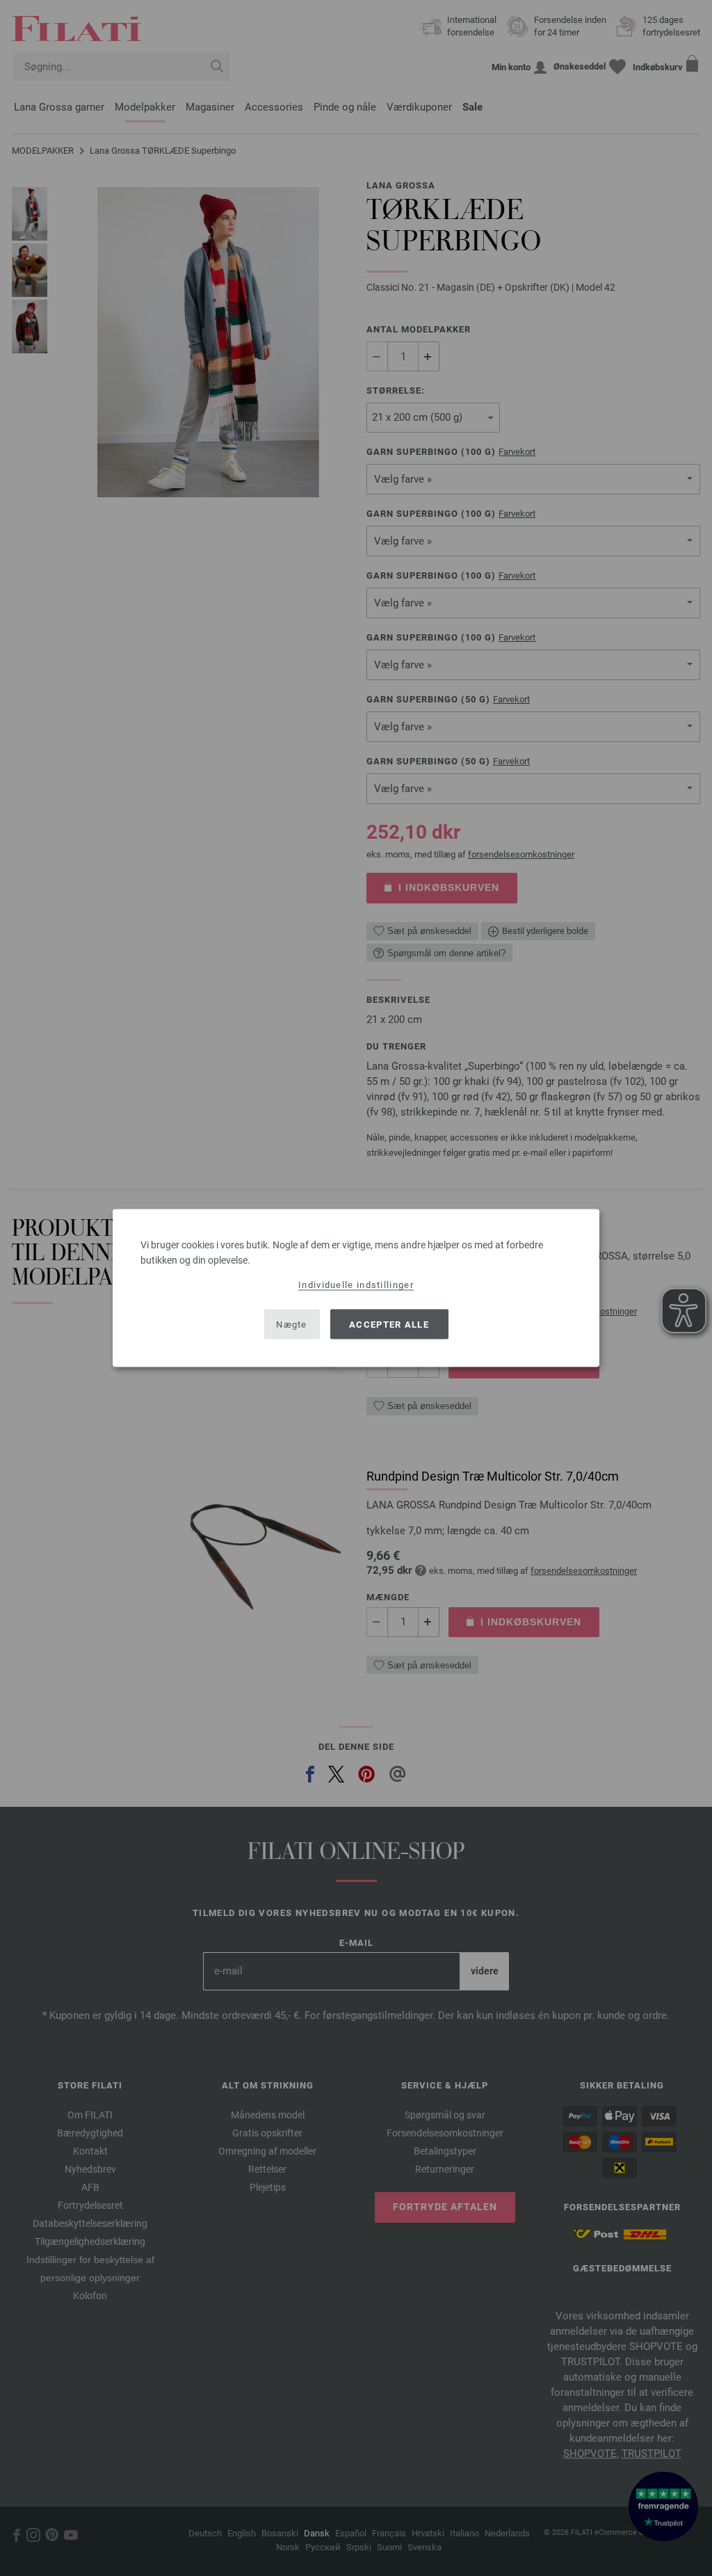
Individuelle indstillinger (356, 1285)
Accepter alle (389, 1324)
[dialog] (356, 1288)
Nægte (292, 1324)
